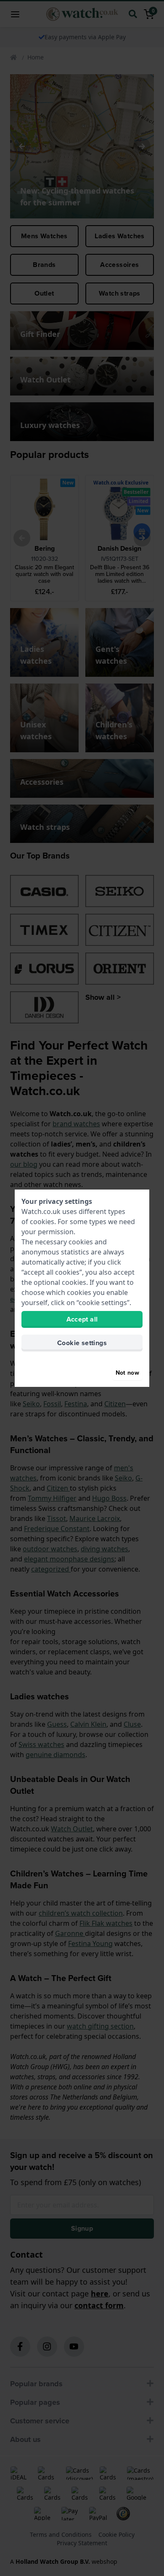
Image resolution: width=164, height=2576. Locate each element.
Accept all (82, 1319)
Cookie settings (82, 1343)
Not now (127, 1373)
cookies (42, 1222)
